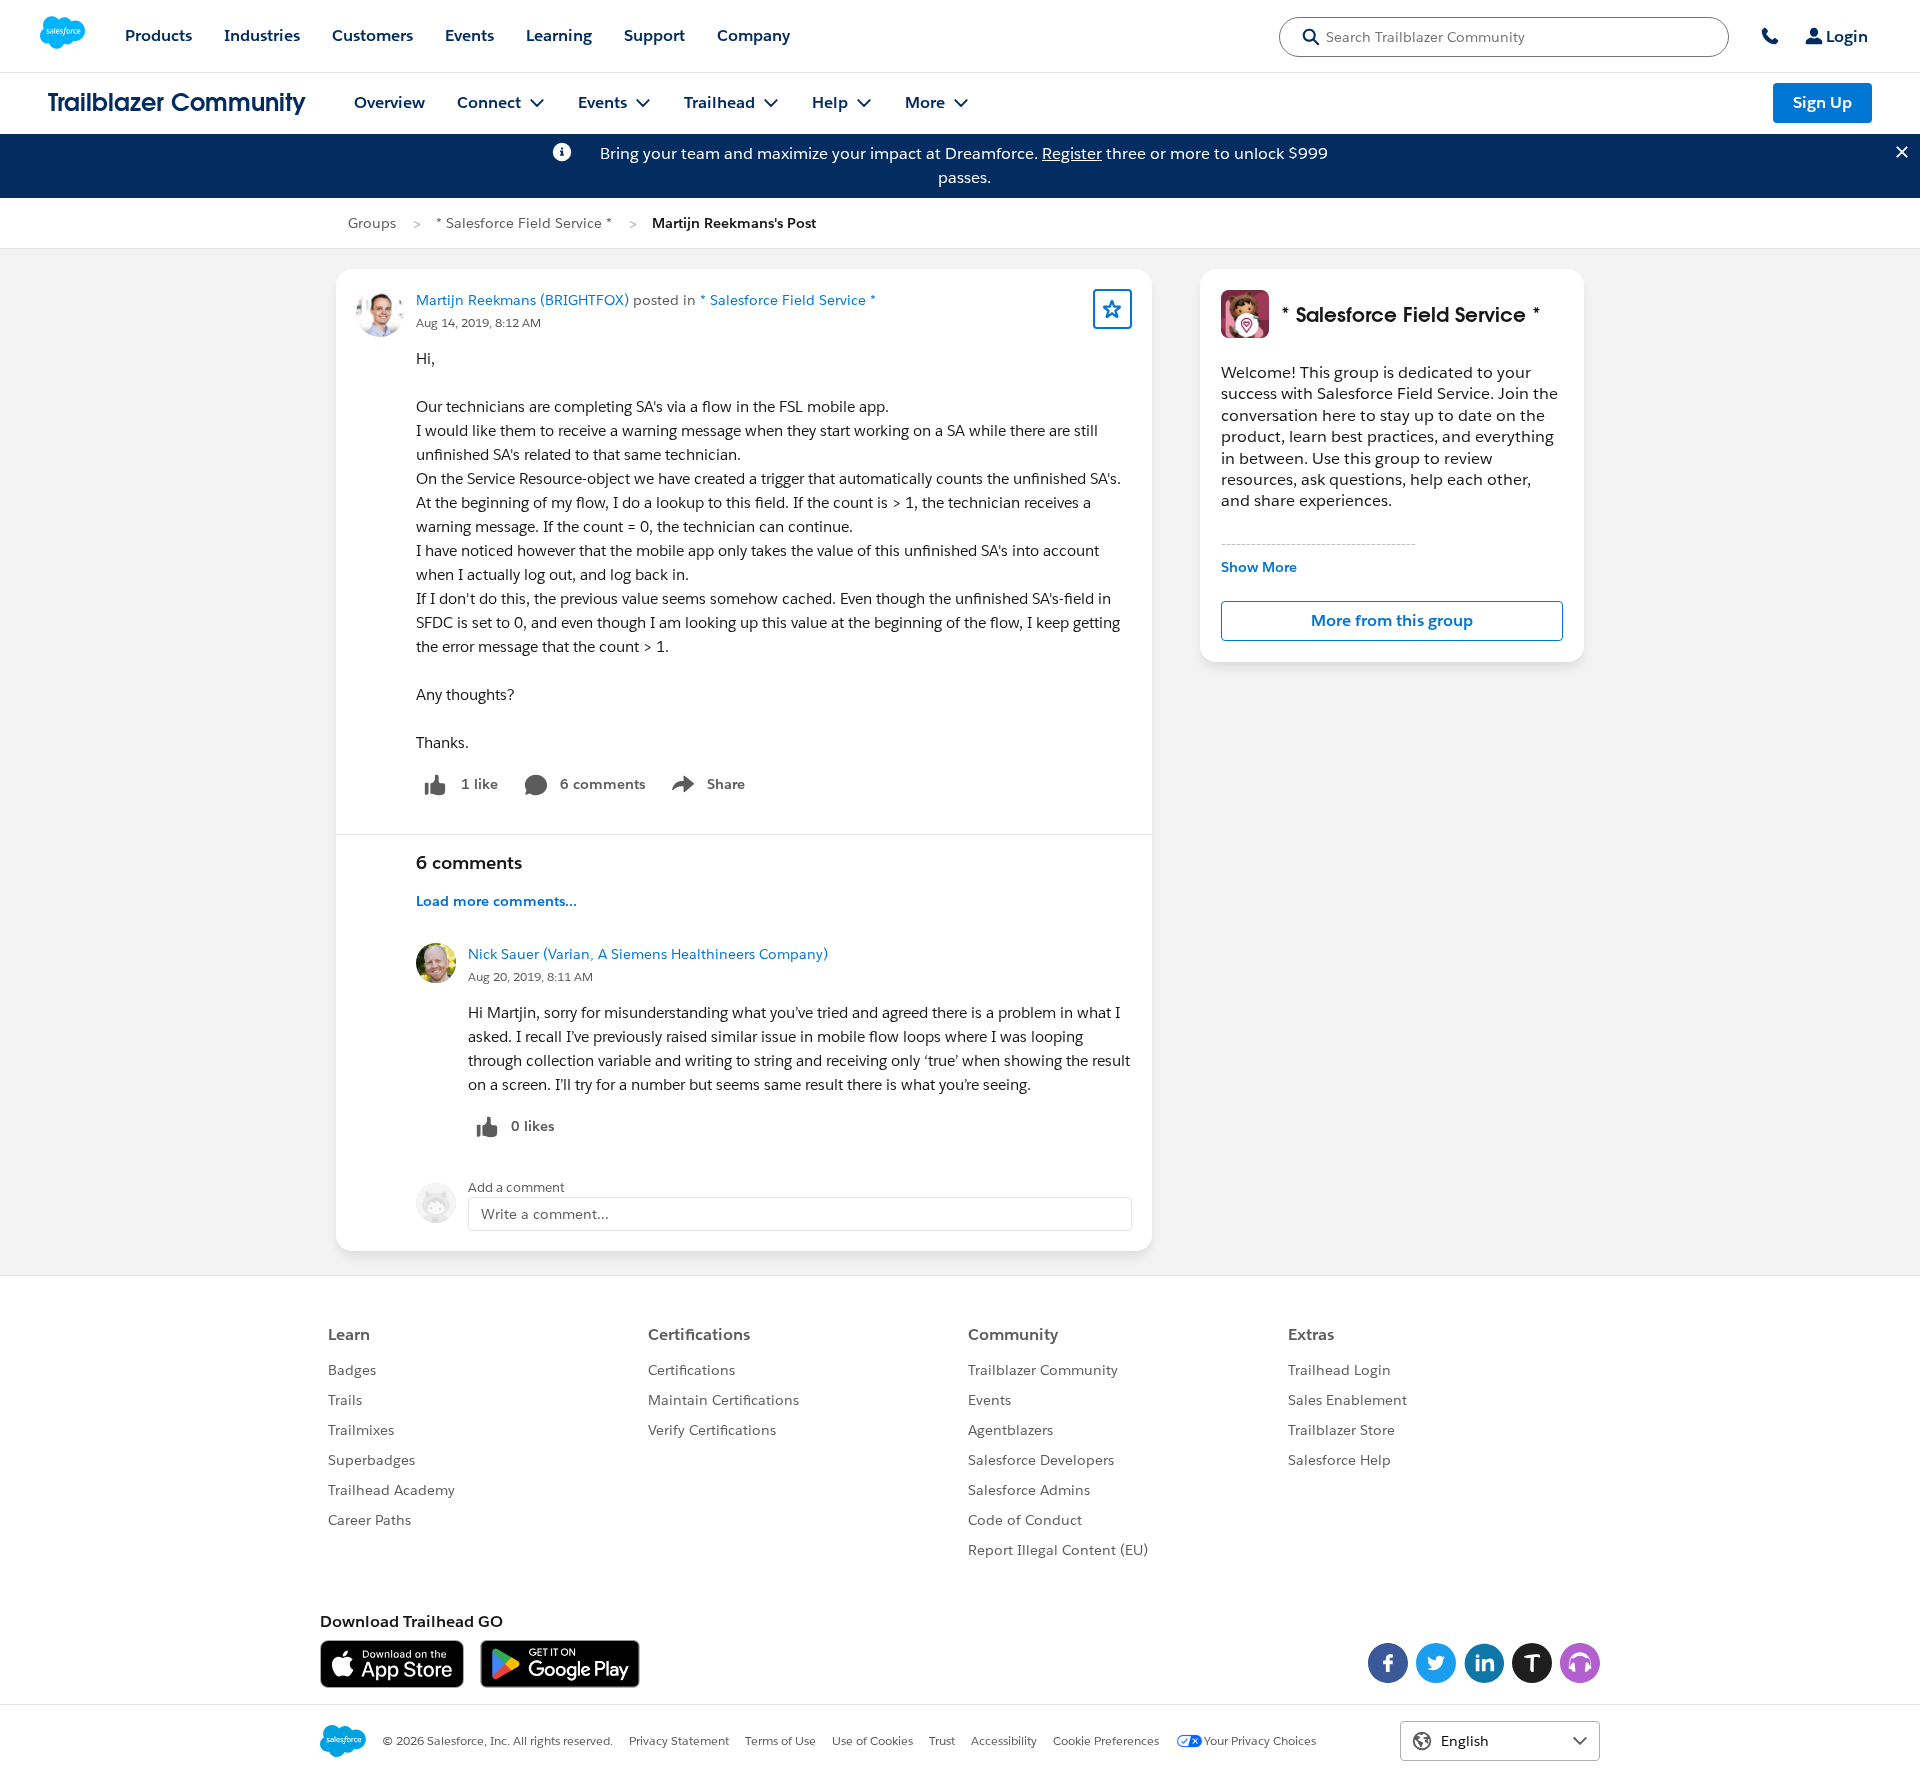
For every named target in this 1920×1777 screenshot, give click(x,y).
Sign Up (1822, 102)
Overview (389, 102)
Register (1072, 153)
